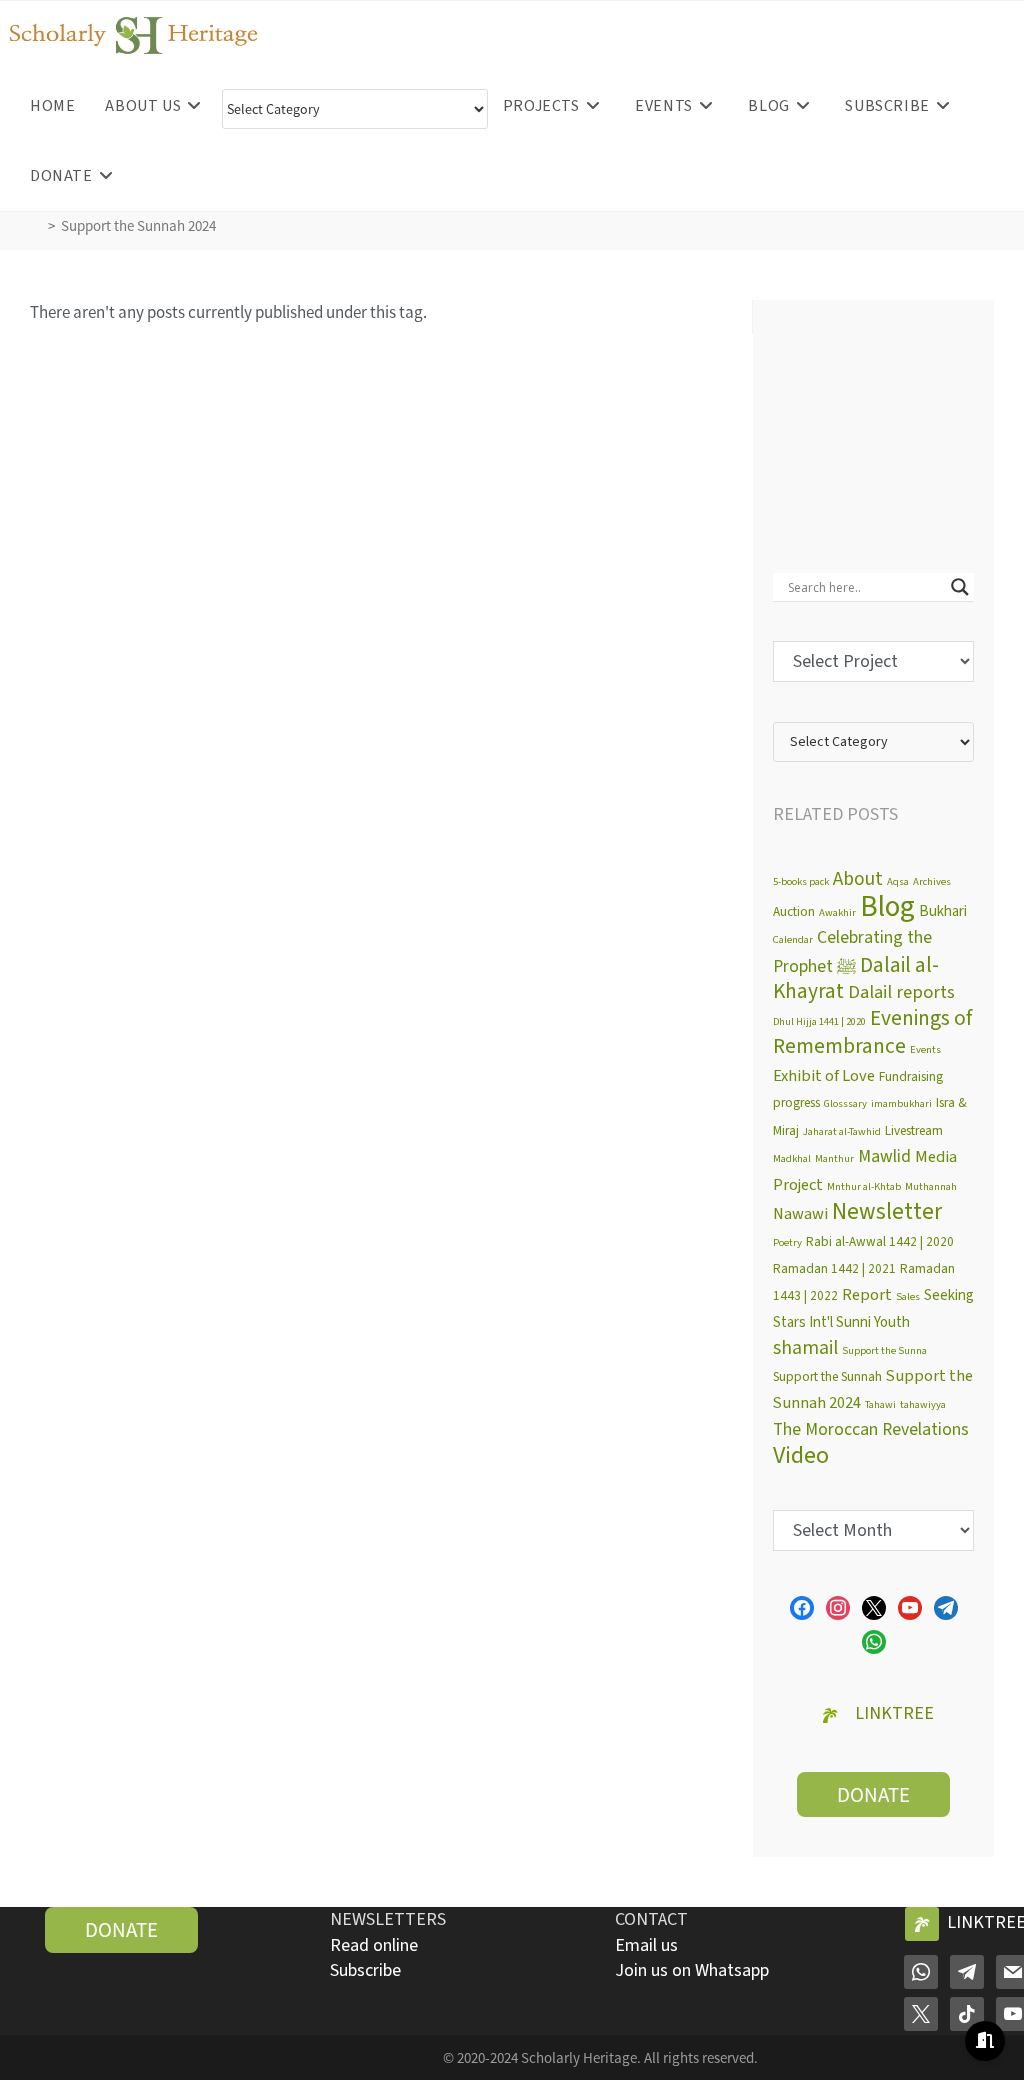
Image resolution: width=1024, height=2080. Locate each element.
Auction (794, 911)
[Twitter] (874, 1607)
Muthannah (931, 1186)
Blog (887, 907)
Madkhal (792, 1158)
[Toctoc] (967, 2012)
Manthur (834, 1158)
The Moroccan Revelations (871, 1429)
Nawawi (800, 1214)
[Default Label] (910, 1607)
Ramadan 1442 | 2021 (834, 1268)
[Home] (36, 225)
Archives (932, 881)
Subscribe (365, 1970)
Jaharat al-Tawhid (842, 1131)
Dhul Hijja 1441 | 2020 (819, 1021)
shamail (805, 1348)
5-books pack (801, 881)
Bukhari (943, 911)
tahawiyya (923, 1404)
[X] (921, 2012)
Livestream (914, 1130)
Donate (873, 1794)
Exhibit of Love (824, 1076)
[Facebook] (802, 1607)
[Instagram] (838, 1607)
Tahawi (880, 1404)
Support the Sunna (884, 1350)
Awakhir (837, 912)
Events (925, 1049)
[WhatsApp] (921, 1970)
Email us (646, 1945)
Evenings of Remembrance (872, 1033)
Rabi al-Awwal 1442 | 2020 (880, 1241)
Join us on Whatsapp (692, 1970)
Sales (908, 1296)
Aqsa (898, 881)
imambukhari (901, 1103)
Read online (374, 1945)
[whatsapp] (874, 1640)
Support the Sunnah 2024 (138, 225)
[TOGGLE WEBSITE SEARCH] (154, 176)
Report (867, 1295)
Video (801, 1455)
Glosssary (845, 1103)
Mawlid (884, 1156)
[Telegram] (967, 1970)
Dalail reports (901, 992)
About (858, 879)
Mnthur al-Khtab (864, 1186)
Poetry (787, 1242)
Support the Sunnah (827, 1376)
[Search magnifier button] (960, 587)
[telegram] (946, 1607)
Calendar (793, 939)
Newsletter (887, 1211)
